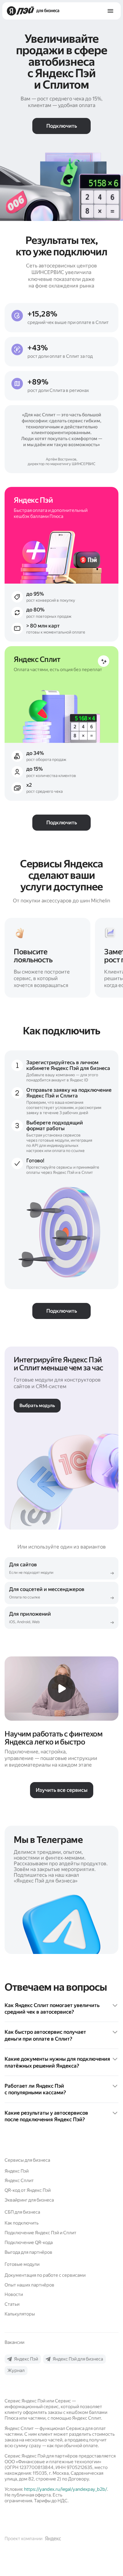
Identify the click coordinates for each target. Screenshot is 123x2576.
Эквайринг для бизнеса (29, 2200)
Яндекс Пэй (17, 2171)
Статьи (12, 2304)
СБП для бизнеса (22, 2212)
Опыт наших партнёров (29, 2285)
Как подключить (22, 2223)
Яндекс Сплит (19, 2180)
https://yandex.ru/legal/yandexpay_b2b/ (66, 2489)
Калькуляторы (20, 2314)
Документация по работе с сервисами (45, 2275)
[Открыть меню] (110, 11)
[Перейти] (61, 1568)
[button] (61, 2009)
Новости (14, 2294)
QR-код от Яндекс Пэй (28, 2190)
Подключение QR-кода (29, 2242)
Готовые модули (22, 2264)
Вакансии (14, 2342)
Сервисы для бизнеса (27, 2160)
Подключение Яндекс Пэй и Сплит (40, 2233)
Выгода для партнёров (28, 2252)
